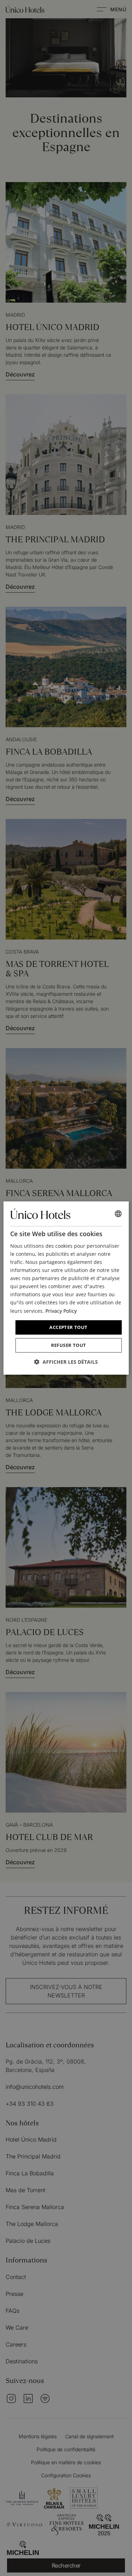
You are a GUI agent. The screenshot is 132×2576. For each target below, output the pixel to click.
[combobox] (118, 1214)
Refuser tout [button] (69, 1345)
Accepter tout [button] (68, 1327)
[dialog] (66, 1288)
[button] (66, 1362)
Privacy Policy (61, 1311)
